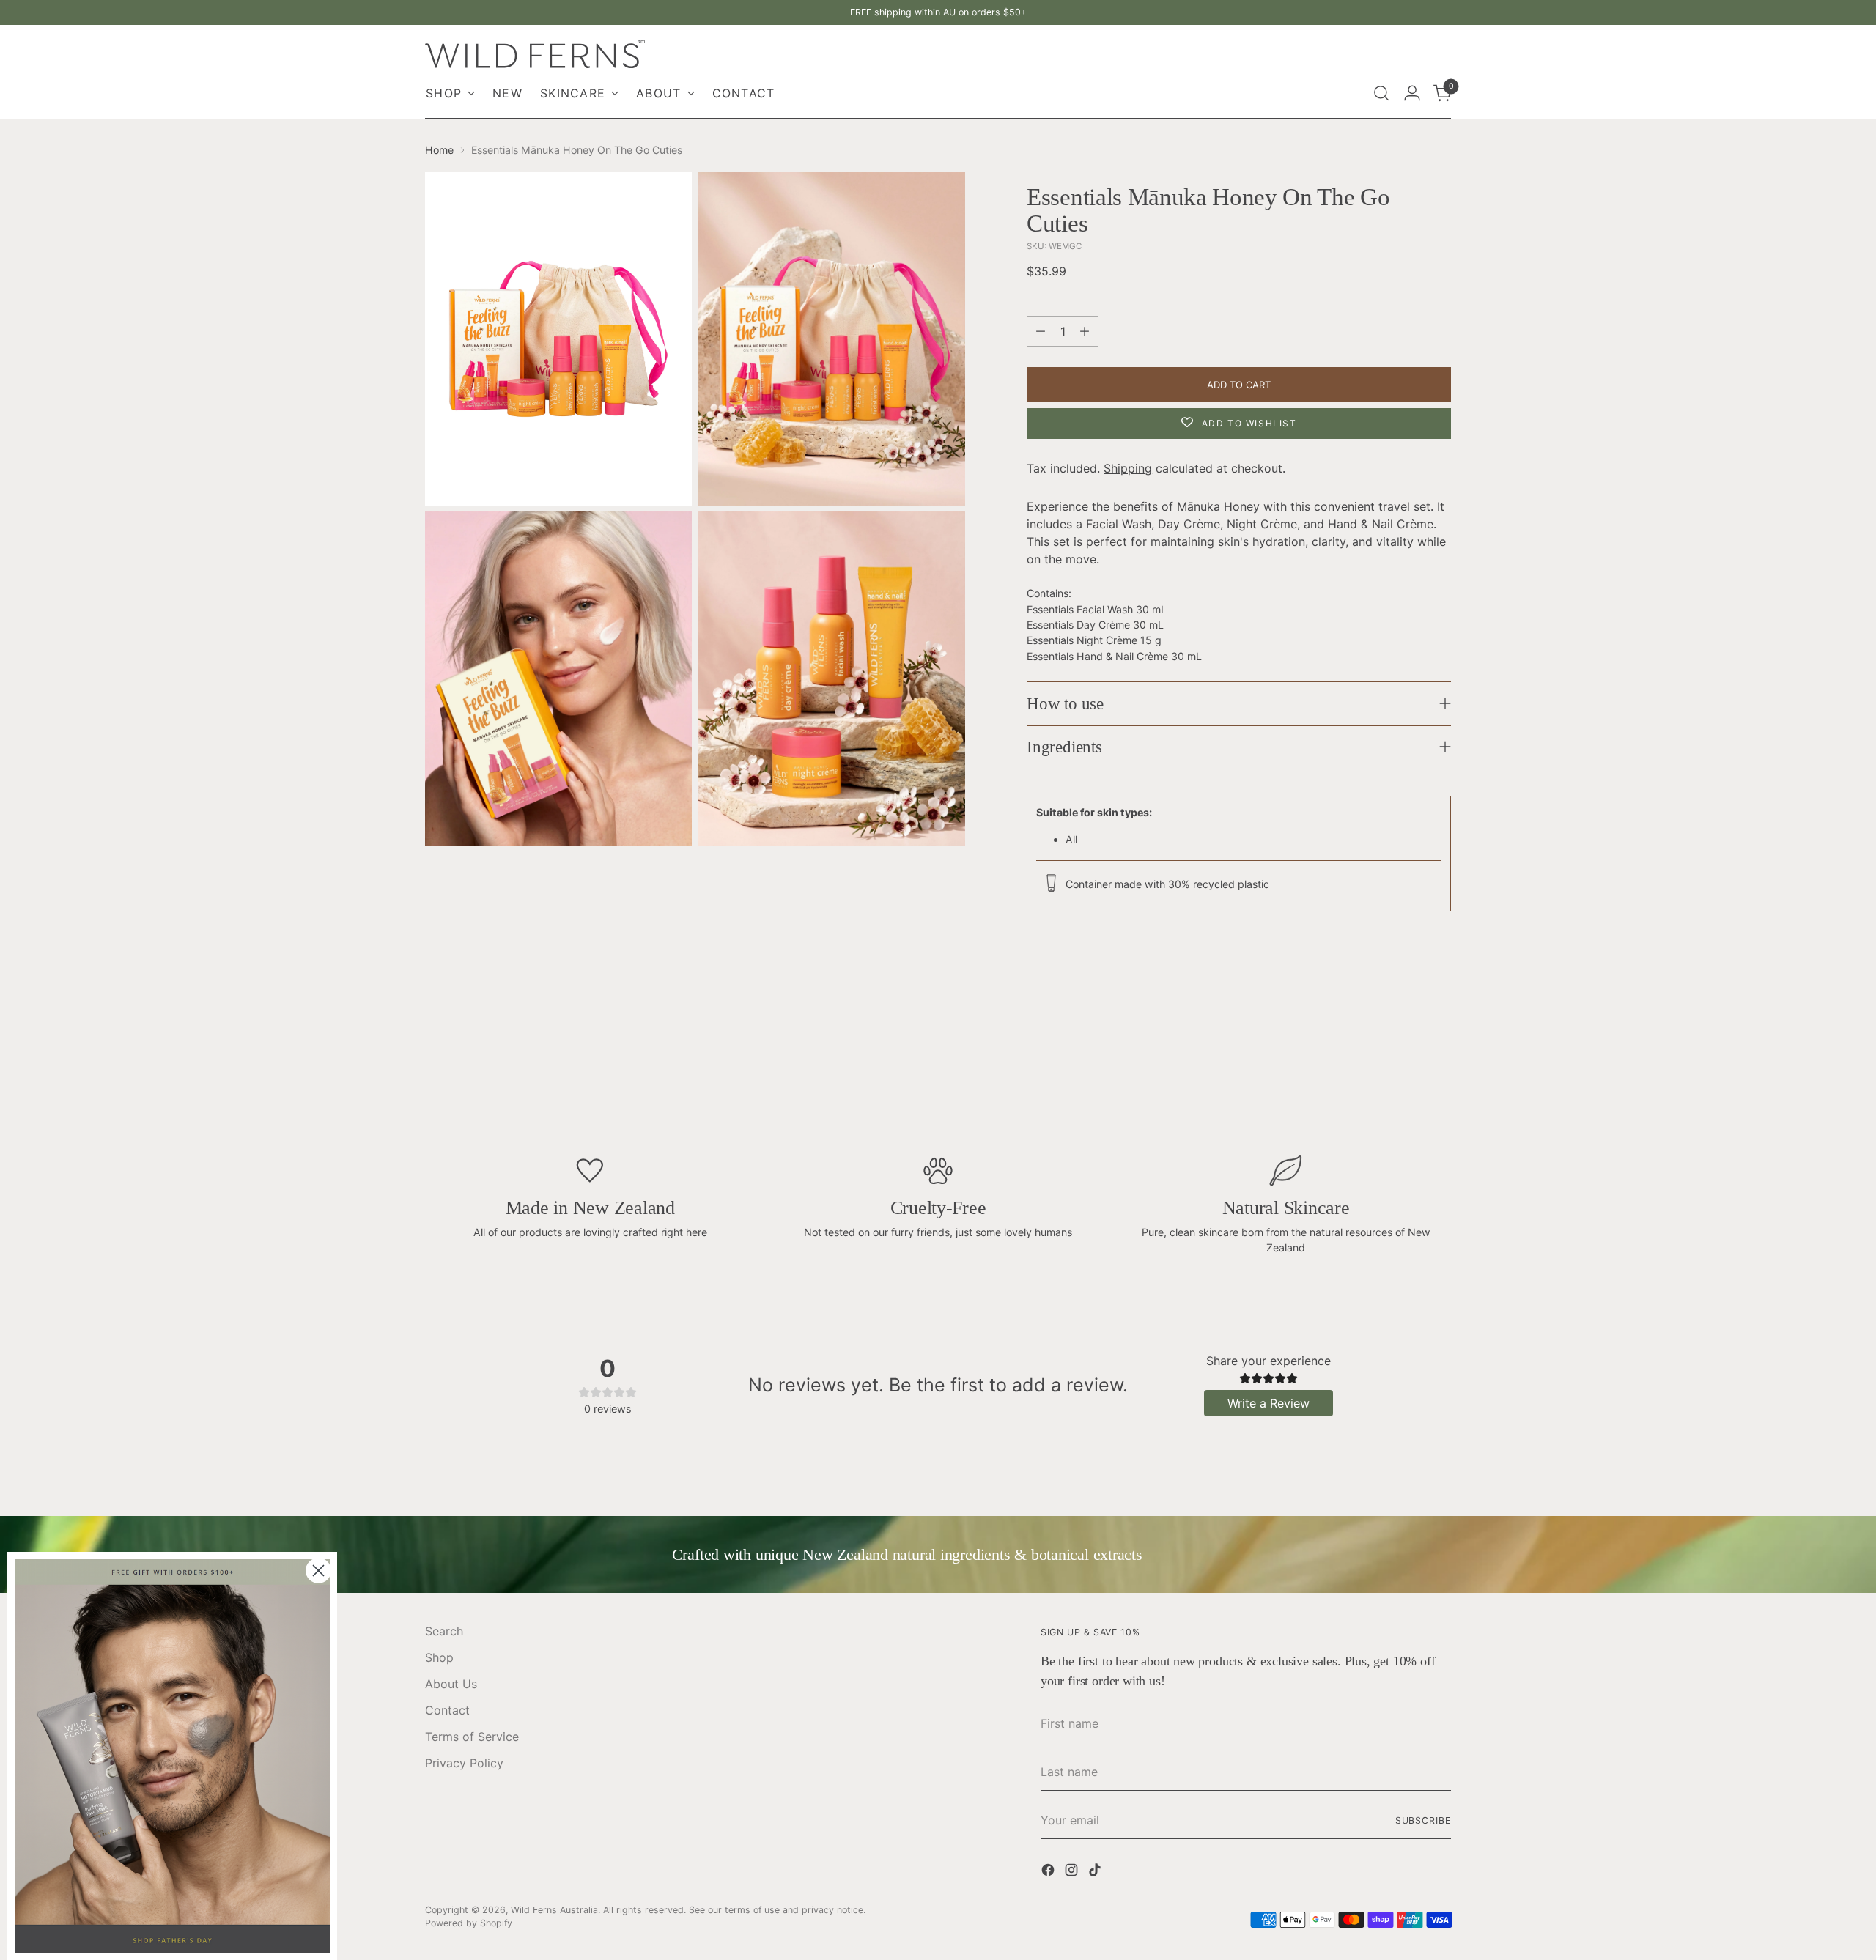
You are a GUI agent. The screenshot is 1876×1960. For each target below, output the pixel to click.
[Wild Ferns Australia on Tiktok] (1096, 1872)
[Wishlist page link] (1350, 93)
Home (439, 150)
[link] (172, 1756)
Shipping (1128, 468)
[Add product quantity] (1085, 331)
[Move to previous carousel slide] (428, 1055)
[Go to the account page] (1412, 93)
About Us (451, 1684)
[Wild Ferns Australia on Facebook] (1049, 1872)
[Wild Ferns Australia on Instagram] (1073, 1872)
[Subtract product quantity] (1041, 331)
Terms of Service (472, 1737)
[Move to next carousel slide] (1448, 1055)
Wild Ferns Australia (554, 1910)
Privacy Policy (464, 1763)
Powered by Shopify (469, 1923)
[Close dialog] (318, 1571)
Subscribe (1423, 1820)
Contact (447, 1710)
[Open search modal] (1381, 93)
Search (444, 1631)
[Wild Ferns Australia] (535, 54)
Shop (439, 1657)
